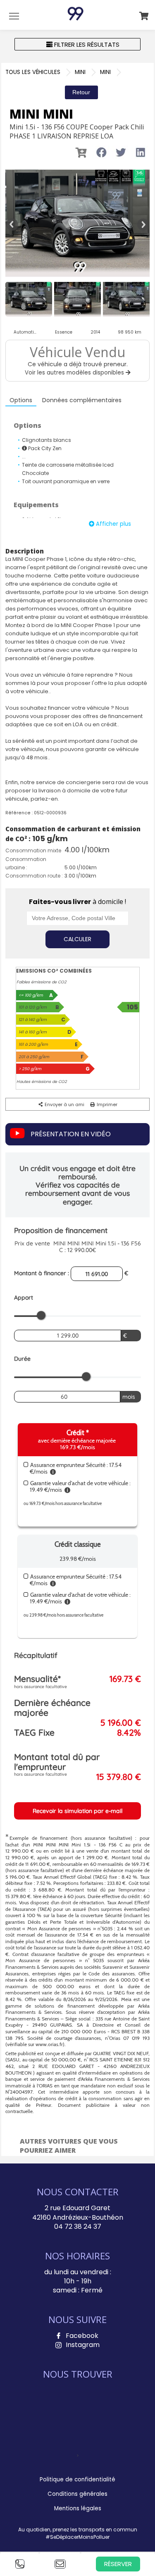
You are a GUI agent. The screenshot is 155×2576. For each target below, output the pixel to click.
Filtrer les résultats (86, 44)
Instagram (83, 2345)
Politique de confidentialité (77, 2479)
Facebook (82, 2336)
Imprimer (106, 1104)
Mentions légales (78, 2508)
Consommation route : (34, 876)
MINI (80, 72)
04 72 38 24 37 (78, 2227)
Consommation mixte (33, 850)
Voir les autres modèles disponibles (75, 373)
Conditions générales (77, 2494)
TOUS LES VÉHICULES (33, 72)
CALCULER (77, 939)
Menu (14, 16)
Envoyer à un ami (64, 1104)
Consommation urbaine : (26, 863)
